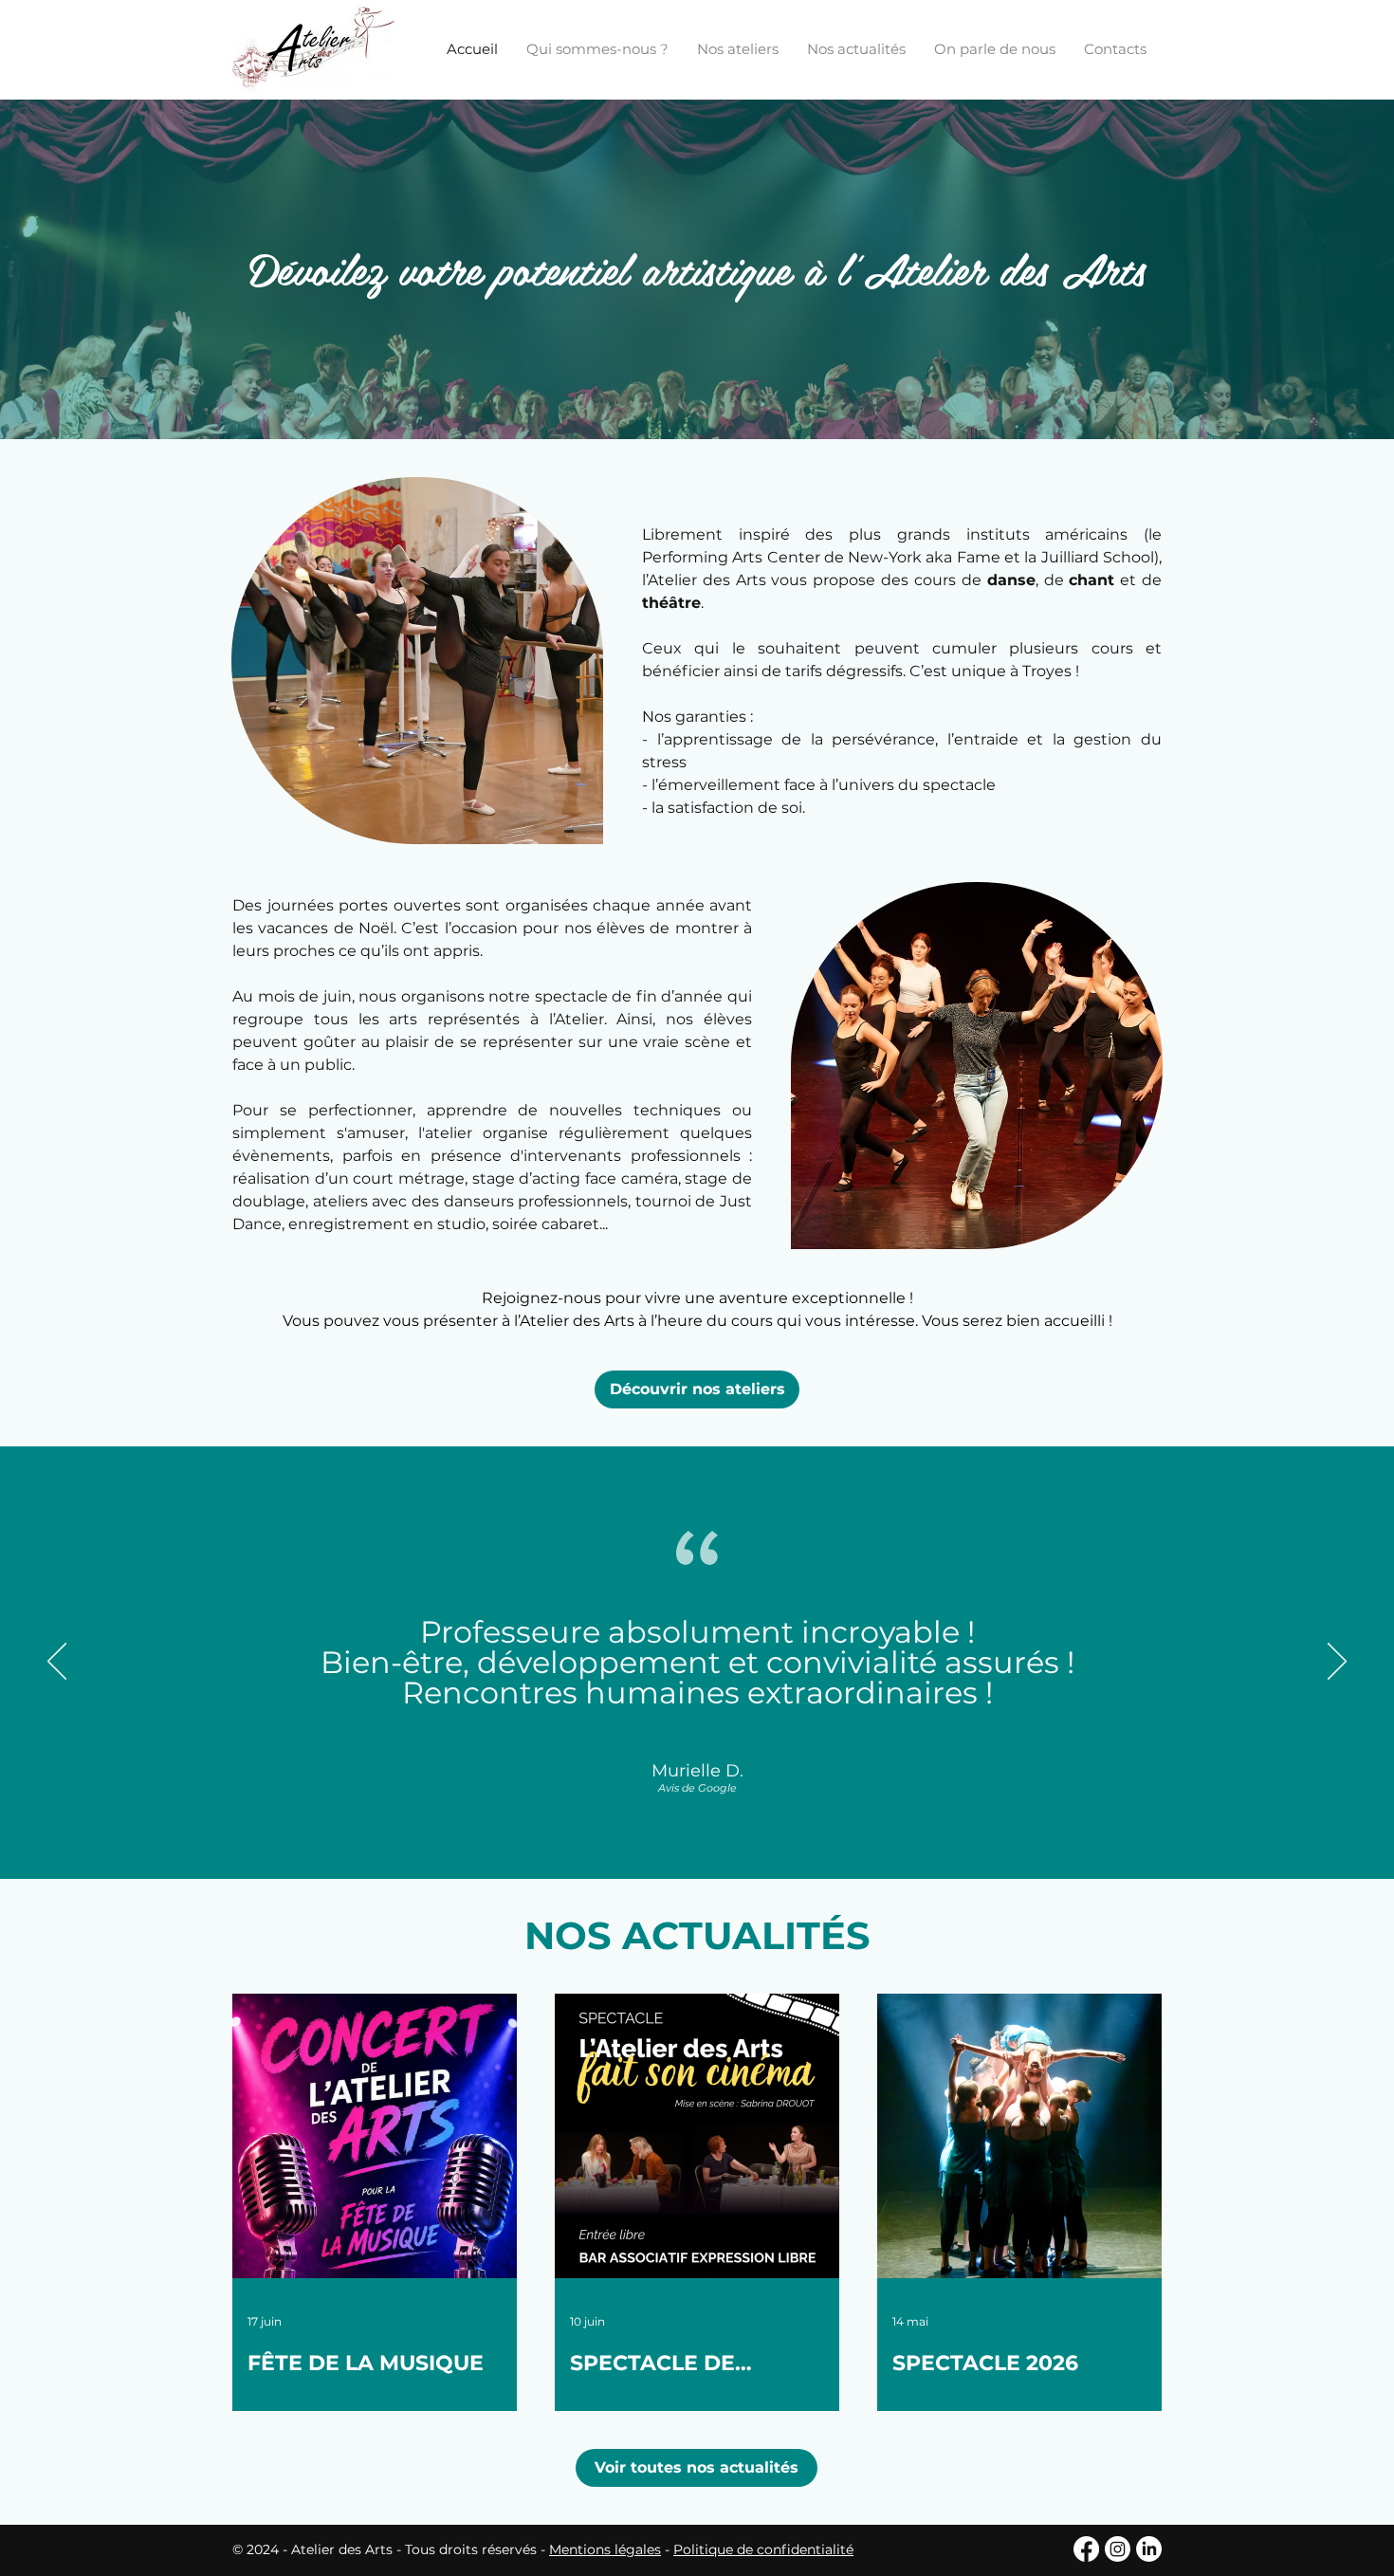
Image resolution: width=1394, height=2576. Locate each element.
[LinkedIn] (1149, 2549)
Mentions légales (605, 2549)
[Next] (1337, 1663)
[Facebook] (1086, 2549)
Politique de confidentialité (763, 2549)
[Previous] (57, 1663)
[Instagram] (1118, 2549)
